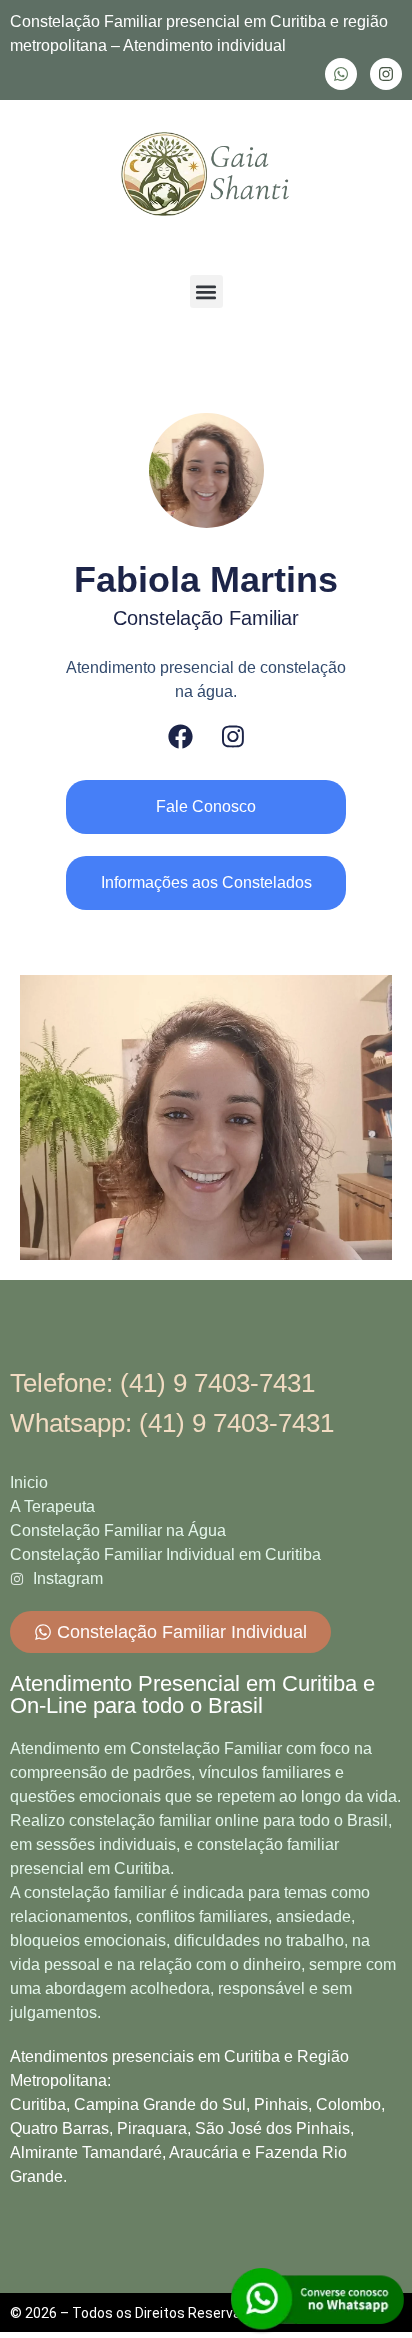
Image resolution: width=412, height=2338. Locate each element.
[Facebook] (180, 736)
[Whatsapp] (341, 74)
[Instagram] (386, 74)
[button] (206, 291)
